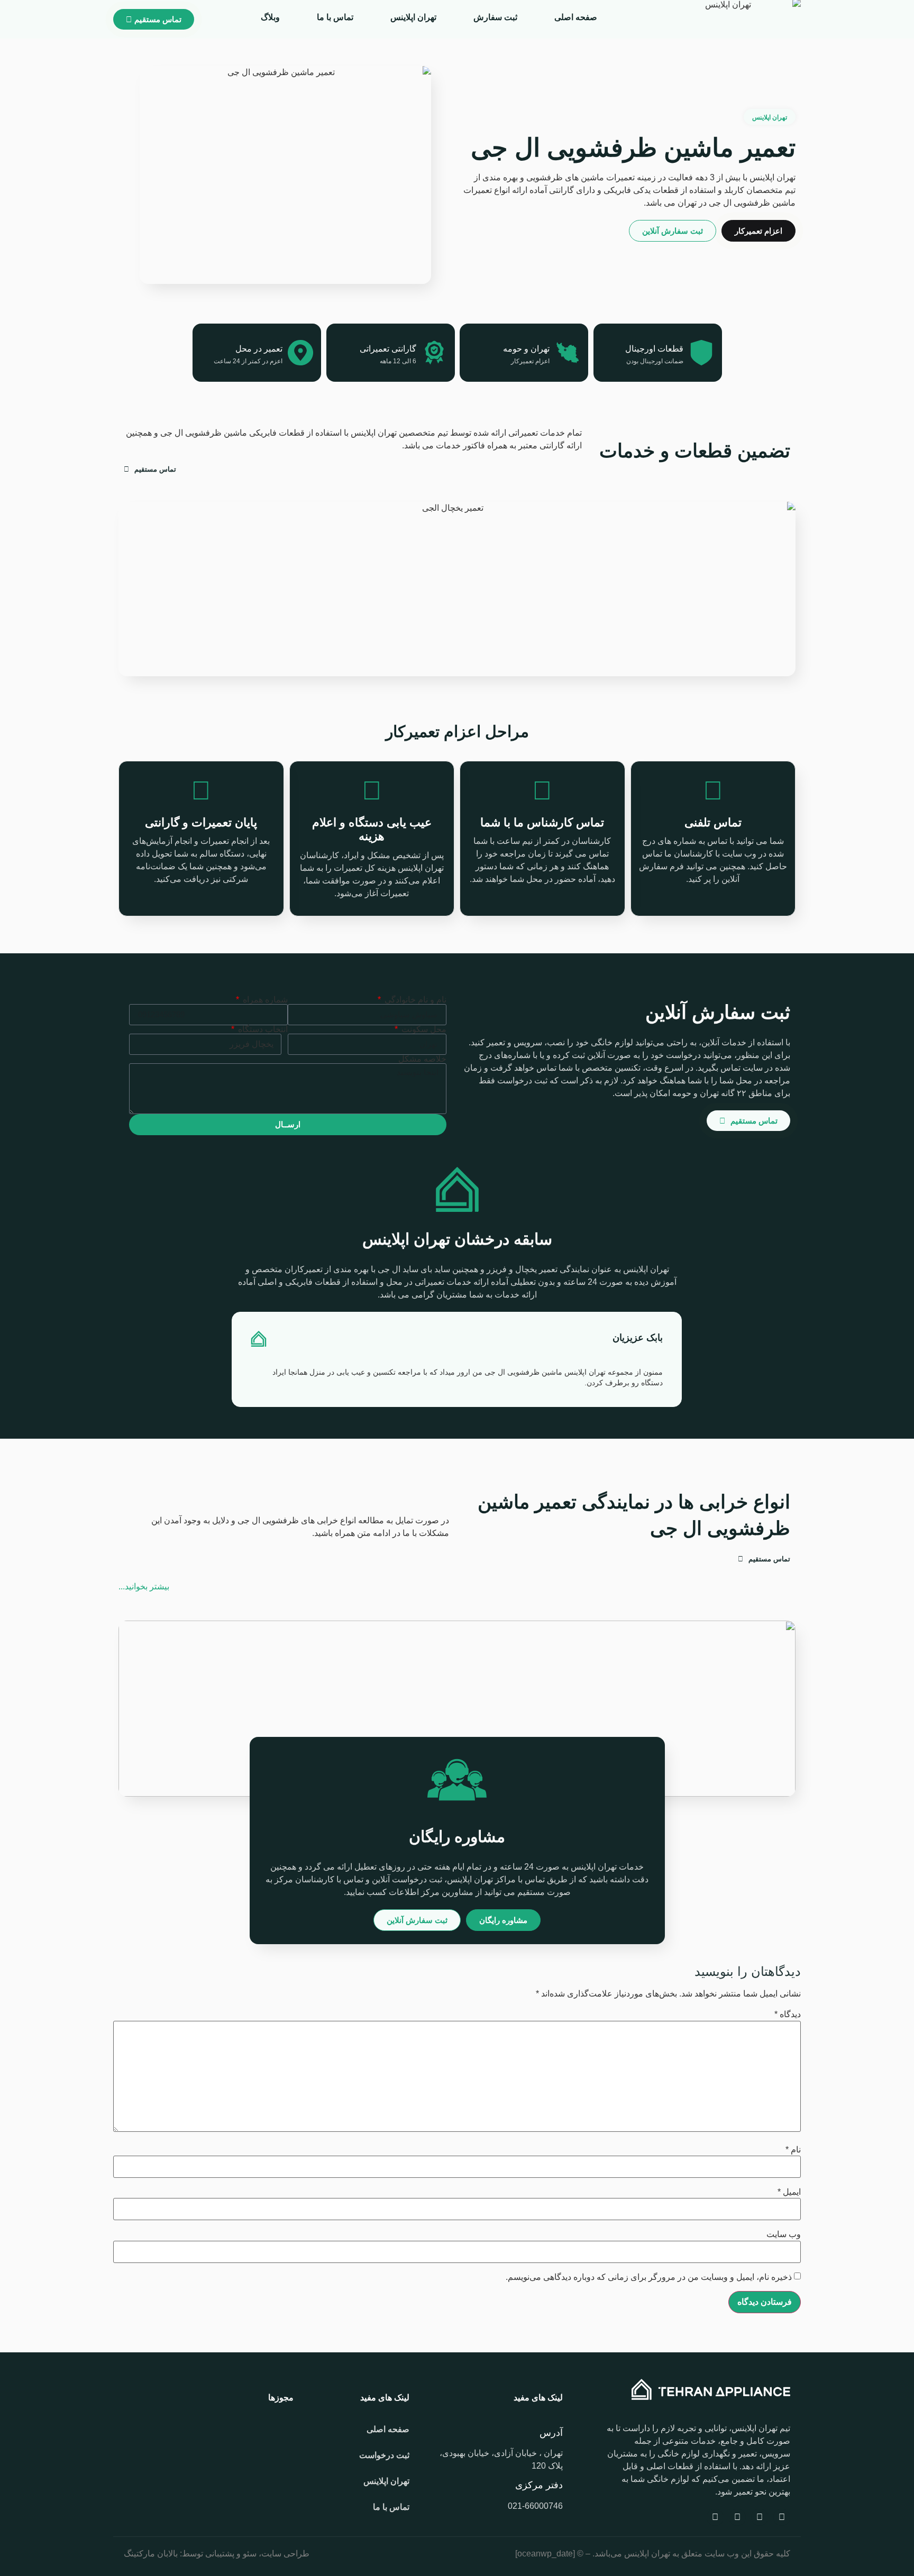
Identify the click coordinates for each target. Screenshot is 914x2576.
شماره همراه (264, 1000)
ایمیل (789, 2192)
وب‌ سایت (784, 2234)
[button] (228, 1359)
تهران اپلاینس (413, 17)
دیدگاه (788, 2014)
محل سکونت (423, 1029)
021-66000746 (535, 2506)
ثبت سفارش (495, 17)
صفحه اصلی (576, 17)
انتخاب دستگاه (262, 1029)
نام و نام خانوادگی (414, 1000)
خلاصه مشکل (422, 1059)
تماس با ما (335, 17)
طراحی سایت (285, 2554)
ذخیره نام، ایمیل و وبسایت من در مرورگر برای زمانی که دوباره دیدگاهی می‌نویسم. (649, 2277)
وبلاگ (270, 17)
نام (793, 2150)
